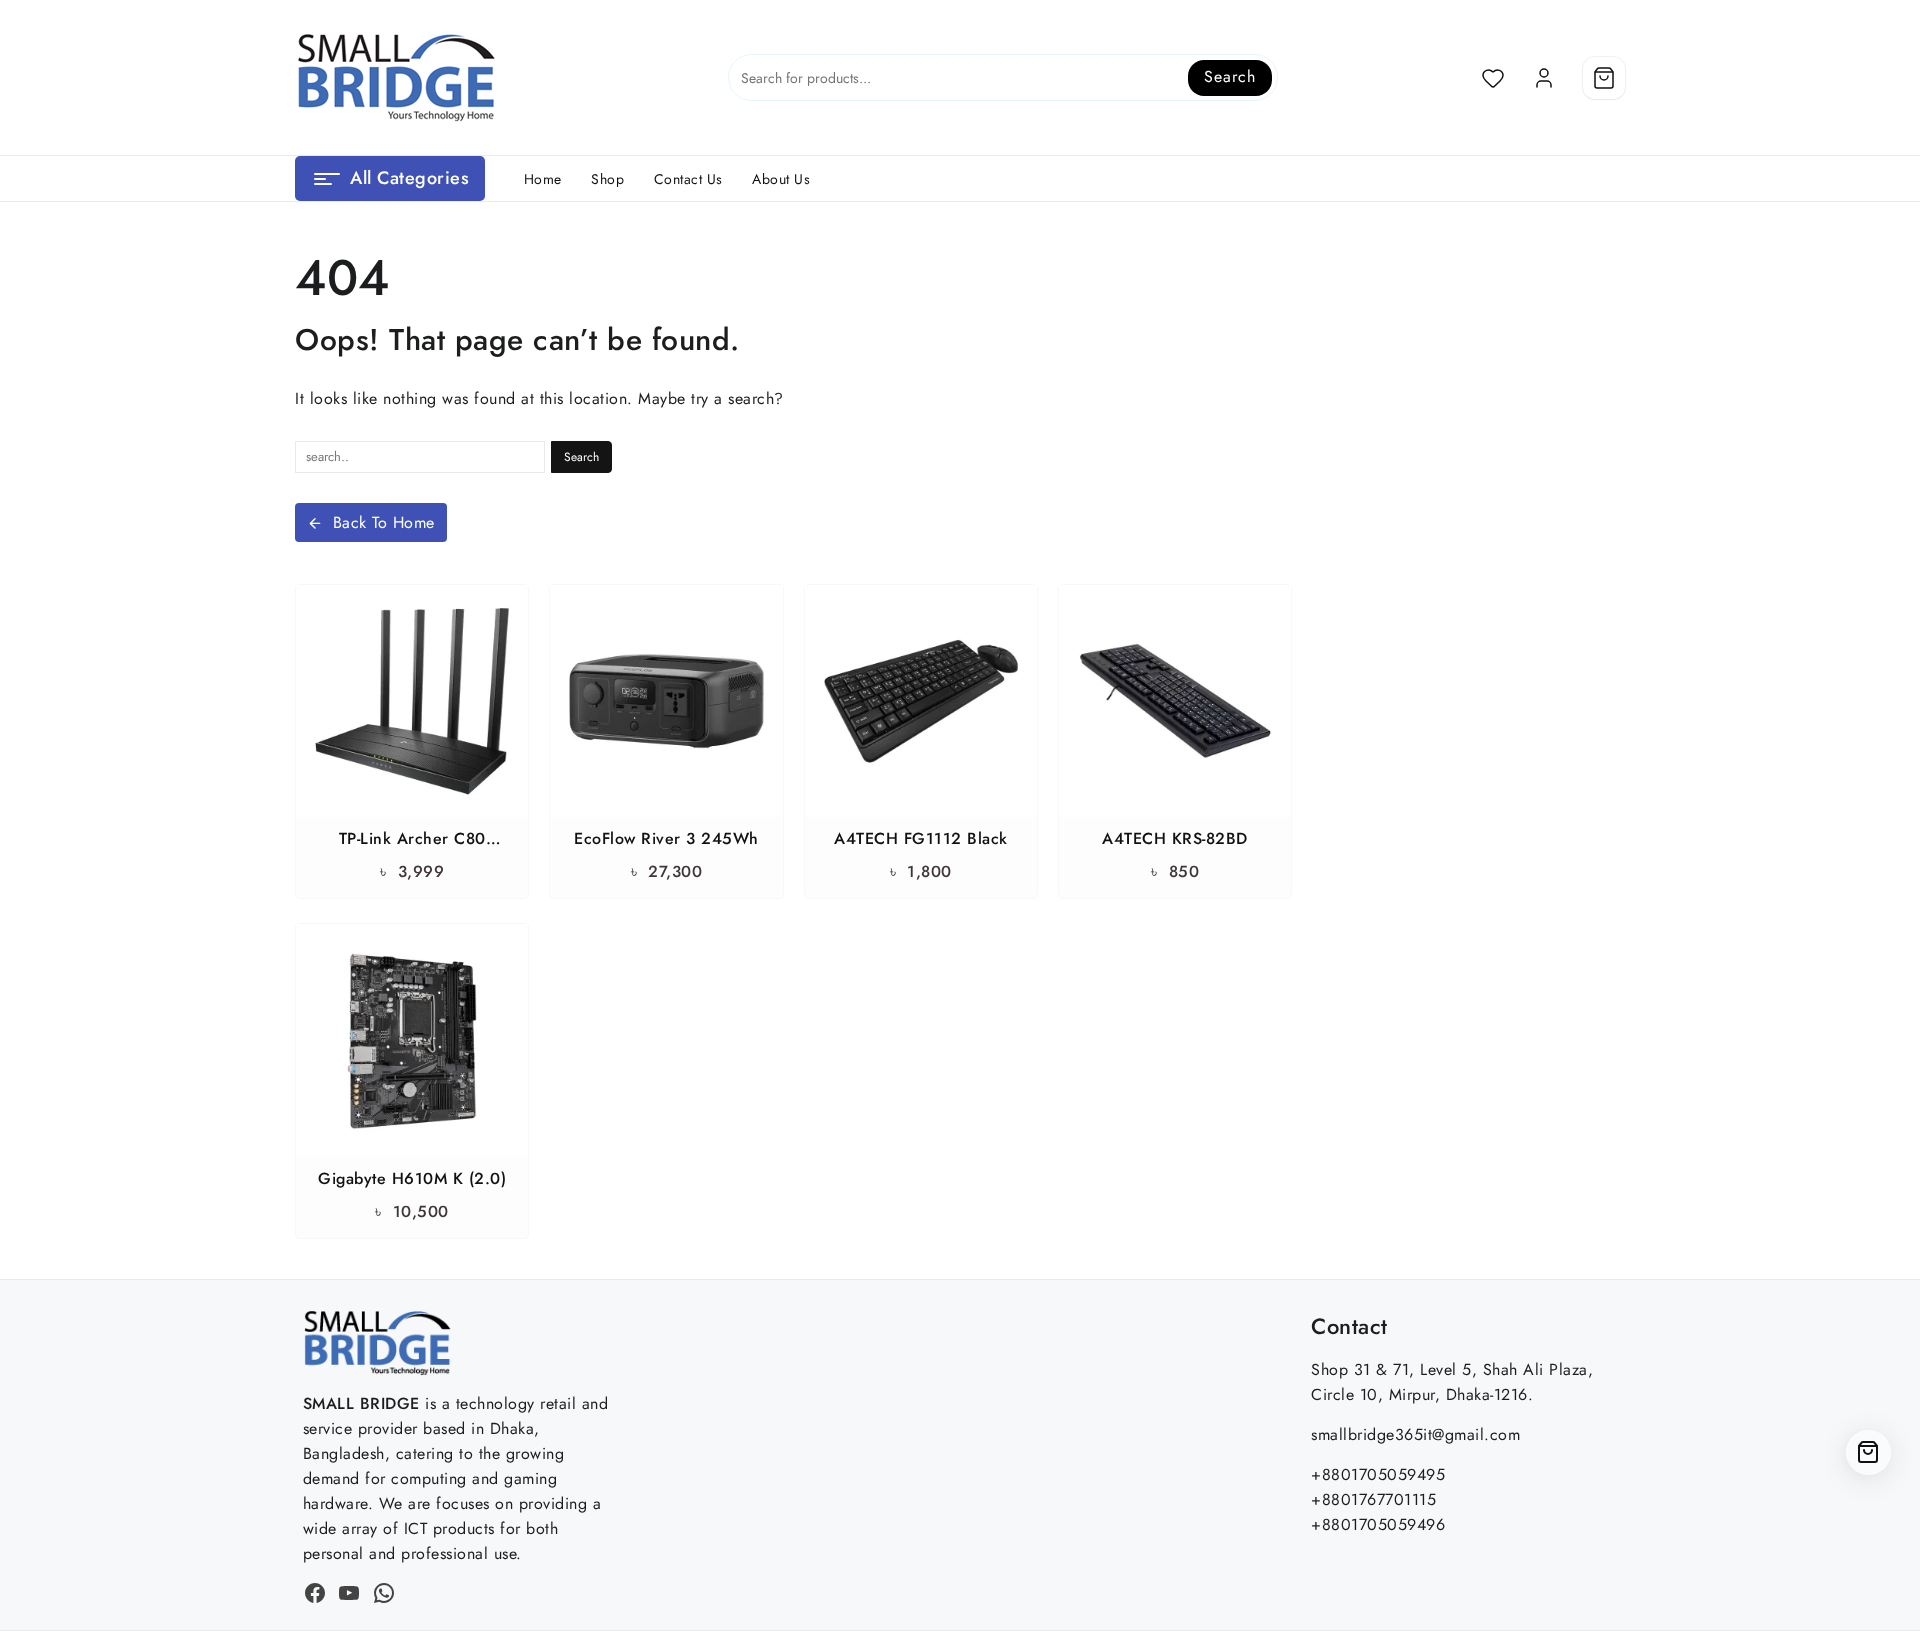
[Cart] (1604, 78)
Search (1229, 76)
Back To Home (384, 522)
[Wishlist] (1493, 78)
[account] (1544, 78)
